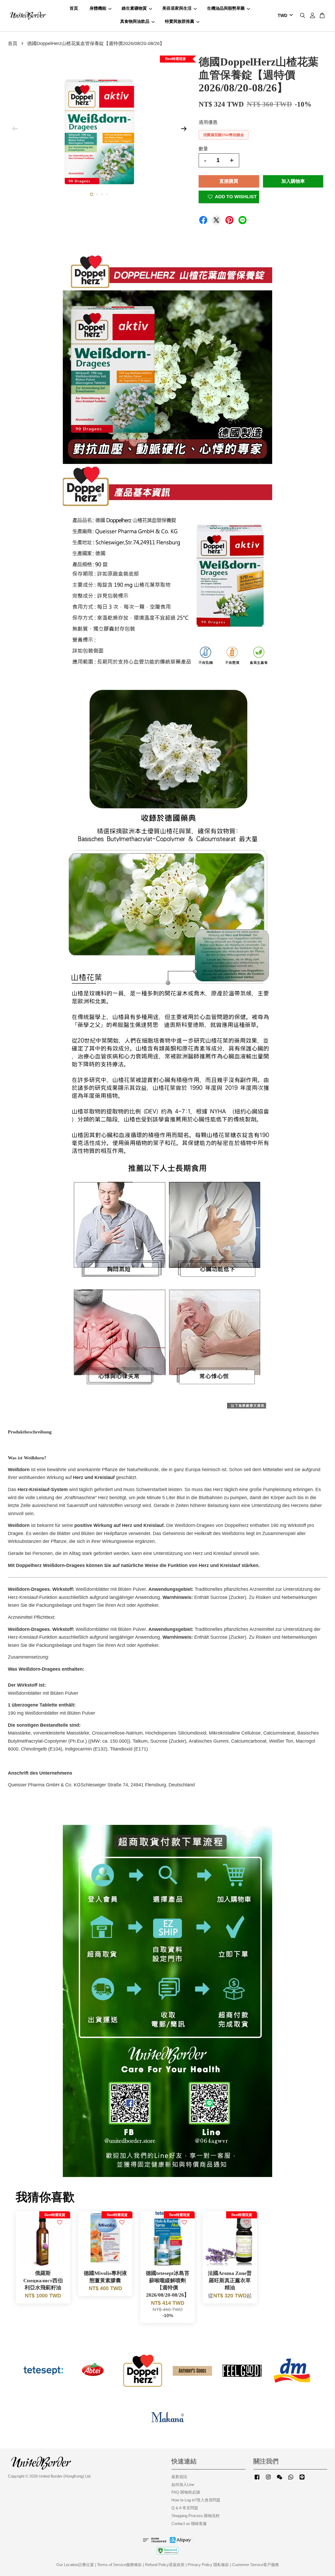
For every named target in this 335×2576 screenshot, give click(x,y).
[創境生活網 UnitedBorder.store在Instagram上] (268, 2479)
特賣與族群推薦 (180, 21)
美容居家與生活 (177, 8)
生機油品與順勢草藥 (226, 8)
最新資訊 (179, 2477)
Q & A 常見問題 (185, 2508)
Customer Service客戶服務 (256, 2565)
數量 (203, 149)
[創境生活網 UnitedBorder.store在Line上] (302, 2479)
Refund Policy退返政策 (165, 2565)
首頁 (74, 8)
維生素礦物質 (134, 8)
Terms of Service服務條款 (119, 2565)
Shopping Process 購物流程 (196, 2516)
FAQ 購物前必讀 (186, 2492)
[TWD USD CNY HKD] (284, 16)
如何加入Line (183, 2484)
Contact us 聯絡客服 (189, 2524)
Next (184, 129)
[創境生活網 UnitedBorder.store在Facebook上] (257, 2479)
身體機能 (98, 8)
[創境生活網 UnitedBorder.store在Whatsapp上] (291, 2479)
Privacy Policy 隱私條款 (208, 2565)
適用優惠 (208, 122)
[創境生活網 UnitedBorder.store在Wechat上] (280, 2479)
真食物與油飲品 (135, 21)
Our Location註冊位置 (75, 2565)
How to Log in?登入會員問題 (196, 2500)
